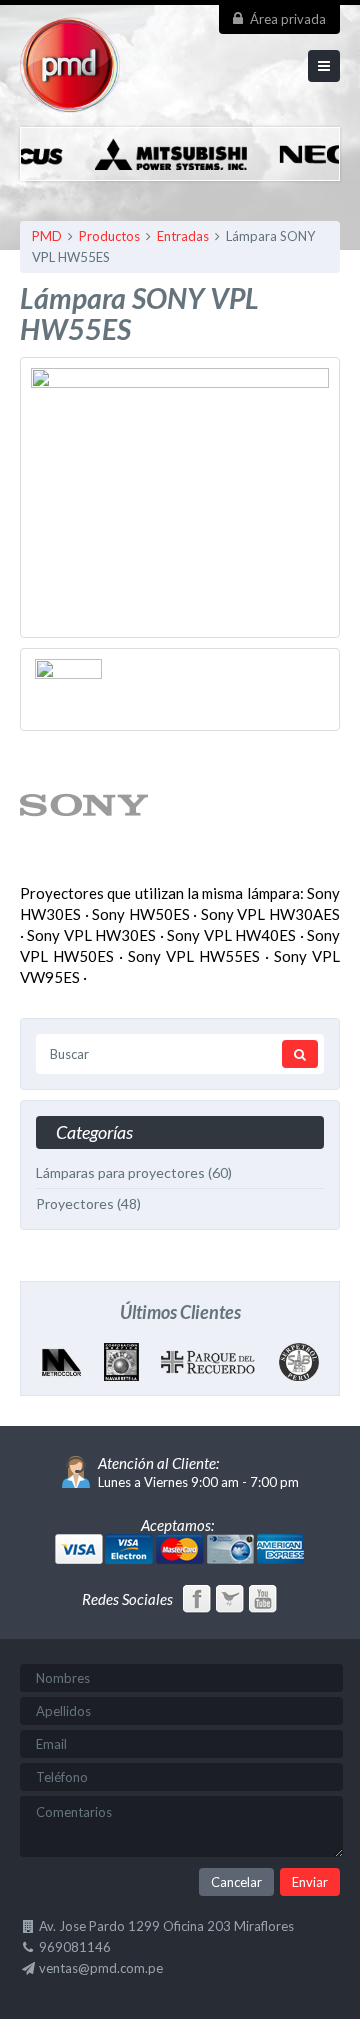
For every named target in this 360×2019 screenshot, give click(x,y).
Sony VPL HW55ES (194, 956)
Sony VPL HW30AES (270, 914)
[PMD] (70, 103)
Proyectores (75, 1203)
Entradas (183, 236)
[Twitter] (231, 1603)
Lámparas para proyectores (120, 1172)
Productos (109, 236)
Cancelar (236, 1882)
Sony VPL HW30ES (91, 935)
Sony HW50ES (141, 914)
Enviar (310, 1882)
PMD (47, 236)
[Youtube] (263, 1603)
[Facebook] (198, 1603)
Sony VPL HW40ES (231, 935)
